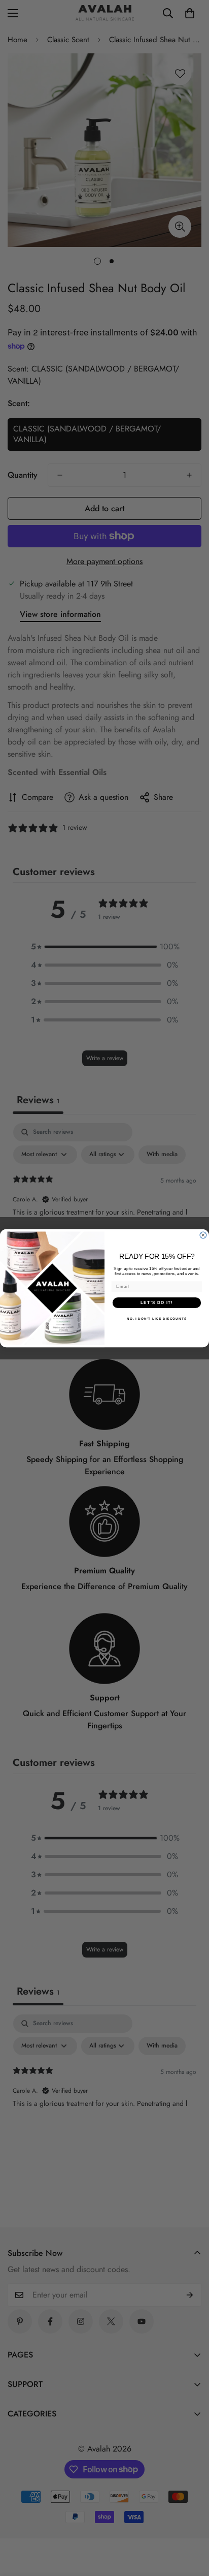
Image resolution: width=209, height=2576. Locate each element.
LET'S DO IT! (157, 1302)
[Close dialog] (203, 1235)
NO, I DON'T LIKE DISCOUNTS (157, 1318)
